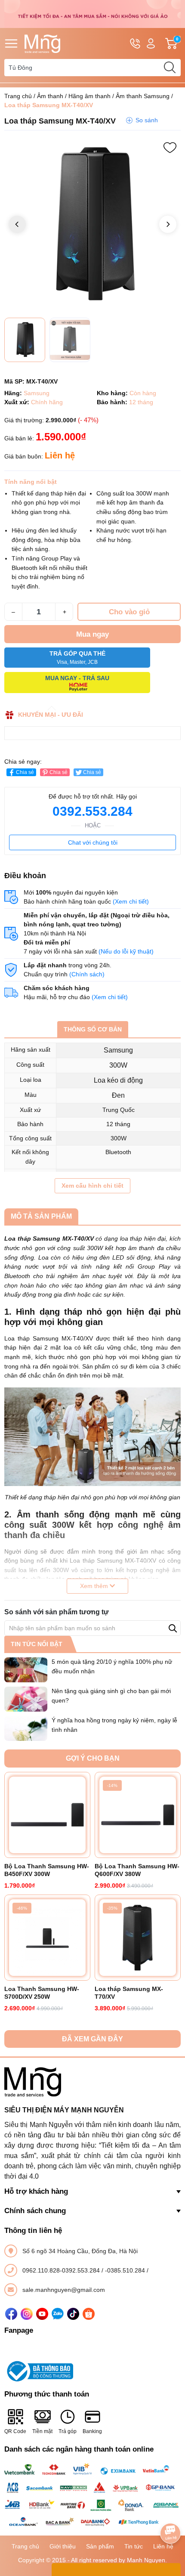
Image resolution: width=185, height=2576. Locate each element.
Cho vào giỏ (129, 612)
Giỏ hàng (178, 44)
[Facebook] (11, 2314)
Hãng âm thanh (89, 96)
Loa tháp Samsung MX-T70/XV (129, 1993)
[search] (170, 68)
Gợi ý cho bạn (93, 1758)
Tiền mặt (42, 2431)
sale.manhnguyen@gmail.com (64, 2290)
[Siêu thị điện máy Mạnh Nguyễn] (92, 13)
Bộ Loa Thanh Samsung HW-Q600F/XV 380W (137, 1870)
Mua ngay (92, 634)
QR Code (15, 2431)
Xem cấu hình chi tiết (92, 1186)
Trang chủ (18, 96)
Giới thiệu (63, 2546)
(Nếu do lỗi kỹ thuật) (126, 951)
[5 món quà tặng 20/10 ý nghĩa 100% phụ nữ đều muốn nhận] (26, 1670)
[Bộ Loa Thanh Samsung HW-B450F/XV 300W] (47, 1815)
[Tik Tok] (73, 2314)
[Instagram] (27, 2314)
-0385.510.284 (126, 2270)
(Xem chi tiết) (131, 901)
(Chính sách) (87, 974)
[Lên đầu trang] (170, 2509)
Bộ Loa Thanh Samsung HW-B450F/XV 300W (47, 1870)
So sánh (147, 120)
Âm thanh (50, 96)
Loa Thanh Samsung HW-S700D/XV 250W (42, 1993)
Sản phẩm (100, 2546)
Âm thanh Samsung (143, 96)
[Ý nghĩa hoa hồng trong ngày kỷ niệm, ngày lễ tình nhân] (26, 1728)
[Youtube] (42, 2314)
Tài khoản (151, 43)
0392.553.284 (92, 811)
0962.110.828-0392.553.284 (62, 2270)
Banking (92, 2431)
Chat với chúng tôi (93, 842)
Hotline (135, 43)
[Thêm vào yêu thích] (170, 148)
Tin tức (134, 2546)
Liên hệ (163, 2546)
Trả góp (68, 2431)
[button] (168, 224)
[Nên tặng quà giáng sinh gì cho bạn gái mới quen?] (26, 1699)
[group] (92, 225)
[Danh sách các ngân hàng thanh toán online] (92, 2495)
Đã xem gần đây (92, 2039)
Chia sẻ (25, 772)
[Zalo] (58, 2314)
